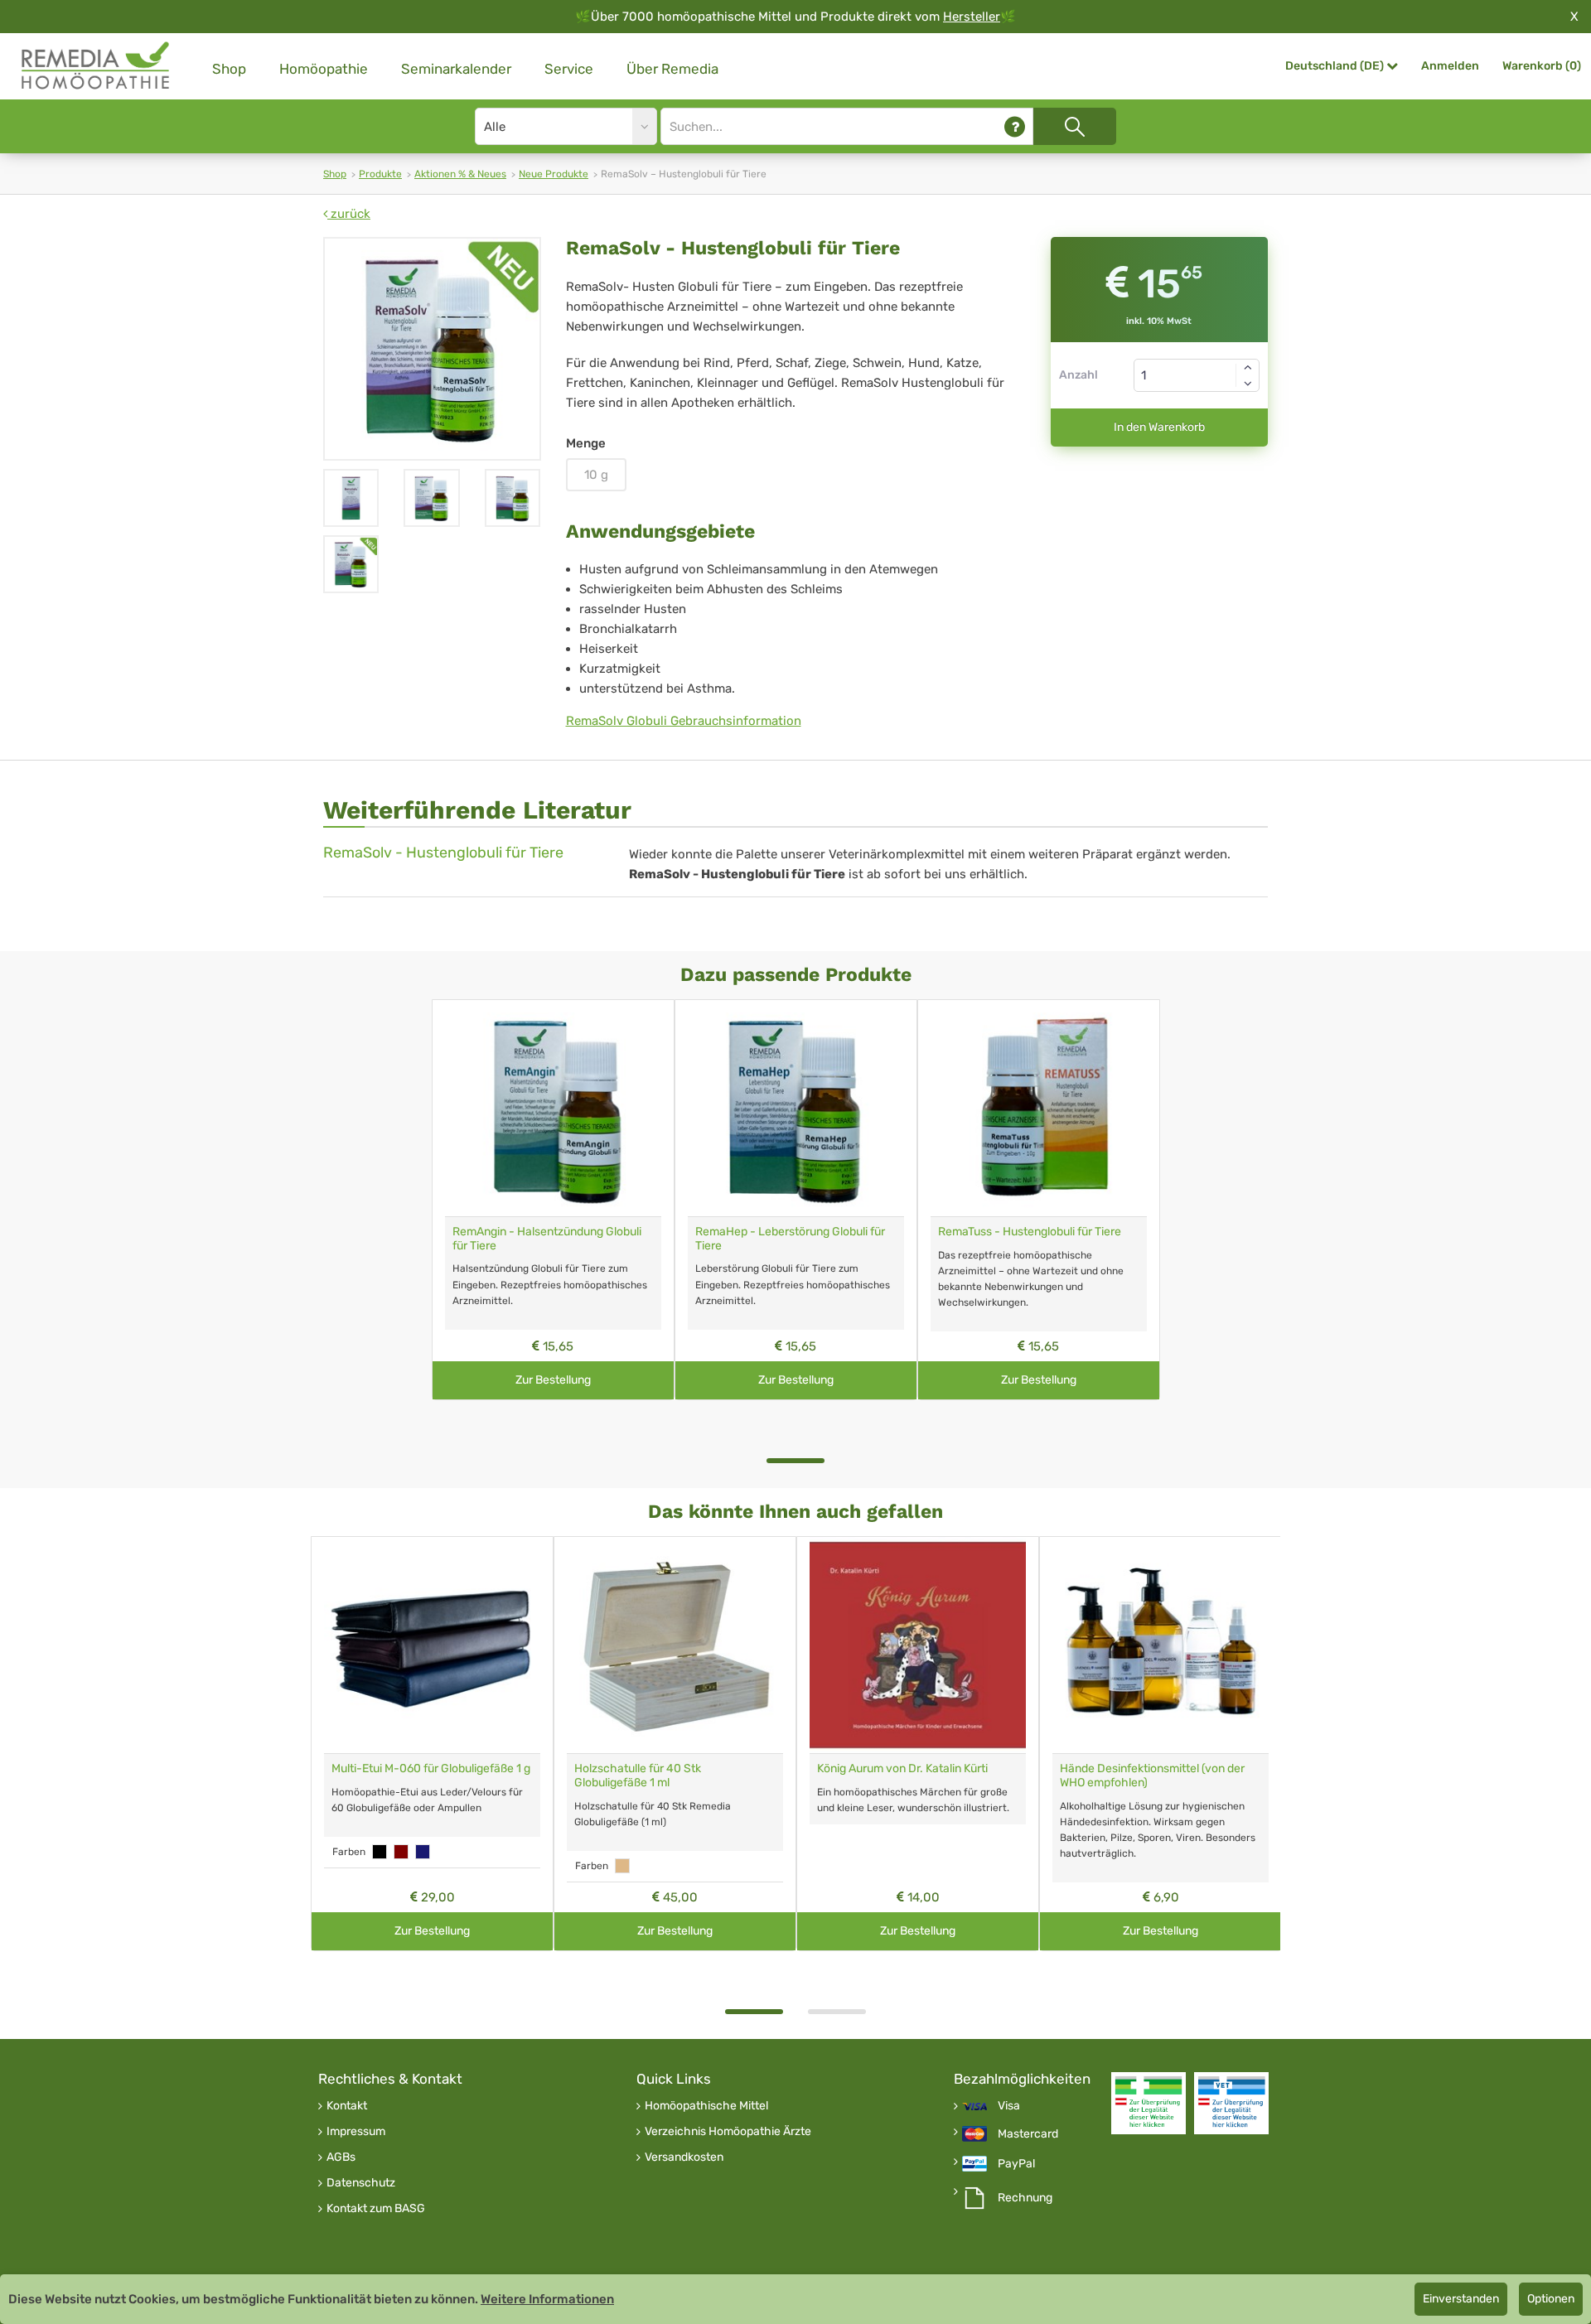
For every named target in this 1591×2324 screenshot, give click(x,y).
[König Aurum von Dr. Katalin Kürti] (918, 1645)
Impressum (356, 2132)
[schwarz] (380, 1852)
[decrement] (1248, 384)
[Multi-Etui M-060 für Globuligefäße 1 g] (432, 1645)
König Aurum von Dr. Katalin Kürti (902, 1768)
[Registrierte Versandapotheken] (1149, 2103)
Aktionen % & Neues (460, 174)
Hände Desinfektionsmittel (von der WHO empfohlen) (1152, 1776)
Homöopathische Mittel (706, 2106)
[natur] (622, 1866)
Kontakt (347, 2106)
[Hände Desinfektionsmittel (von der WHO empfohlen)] (1161, 1645)
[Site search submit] (1075, 126)
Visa (1009, 2106)
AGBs (341, 2157)
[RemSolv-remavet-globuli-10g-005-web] (351, 498)
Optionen (1551, 2299)
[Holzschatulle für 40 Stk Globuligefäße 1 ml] (675, 1645)
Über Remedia (672, 69)
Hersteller (972, 17)
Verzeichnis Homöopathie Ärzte (728, 2132)
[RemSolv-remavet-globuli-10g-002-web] (513, 498)
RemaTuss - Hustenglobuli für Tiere (1030, 1232)
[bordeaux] (401, 1852)
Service (569, 69)
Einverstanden (1461, 2299)
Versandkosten (684, 2157)
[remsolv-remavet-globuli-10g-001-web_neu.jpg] (432, 349)
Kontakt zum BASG (376, 2209)
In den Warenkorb (1159, 427)
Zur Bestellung (553, 1380)
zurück (349, 214)
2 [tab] (837, 2012)
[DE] (96, 66)
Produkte (380, 174)
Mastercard (1028, 2134)
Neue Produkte (554, 174)
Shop (229, 69)
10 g (596, 475)
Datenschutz (361, 2183)
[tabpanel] (553, 1200)
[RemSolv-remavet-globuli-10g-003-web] (431, 498)
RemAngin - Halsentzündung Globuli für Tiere (547, 1239)
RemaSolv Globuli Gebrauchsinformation (684, 721)
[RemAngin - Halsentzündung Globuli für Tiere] (553, 1108)
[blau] (423, 1852)
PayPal (1016, 2164)
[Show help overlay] (1015, 126)
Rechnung (1025, 2198)
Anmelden (1450, 66)
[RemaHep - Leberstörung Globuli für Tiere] (796, 1108)
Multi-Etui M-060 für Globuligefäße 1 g (431, 1768)
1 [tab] (795, 1461)
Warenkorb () (1542, 66)
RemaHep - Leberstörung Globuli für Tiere (790, 1239)
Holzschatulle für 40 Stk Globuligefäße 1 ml (638, 1776)
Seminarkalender (456, 69)
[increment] (1248, 367)
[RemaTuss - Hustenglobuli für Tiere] (1039, 1108)
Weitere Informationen (547, 2299)
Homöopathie (324, 69)
